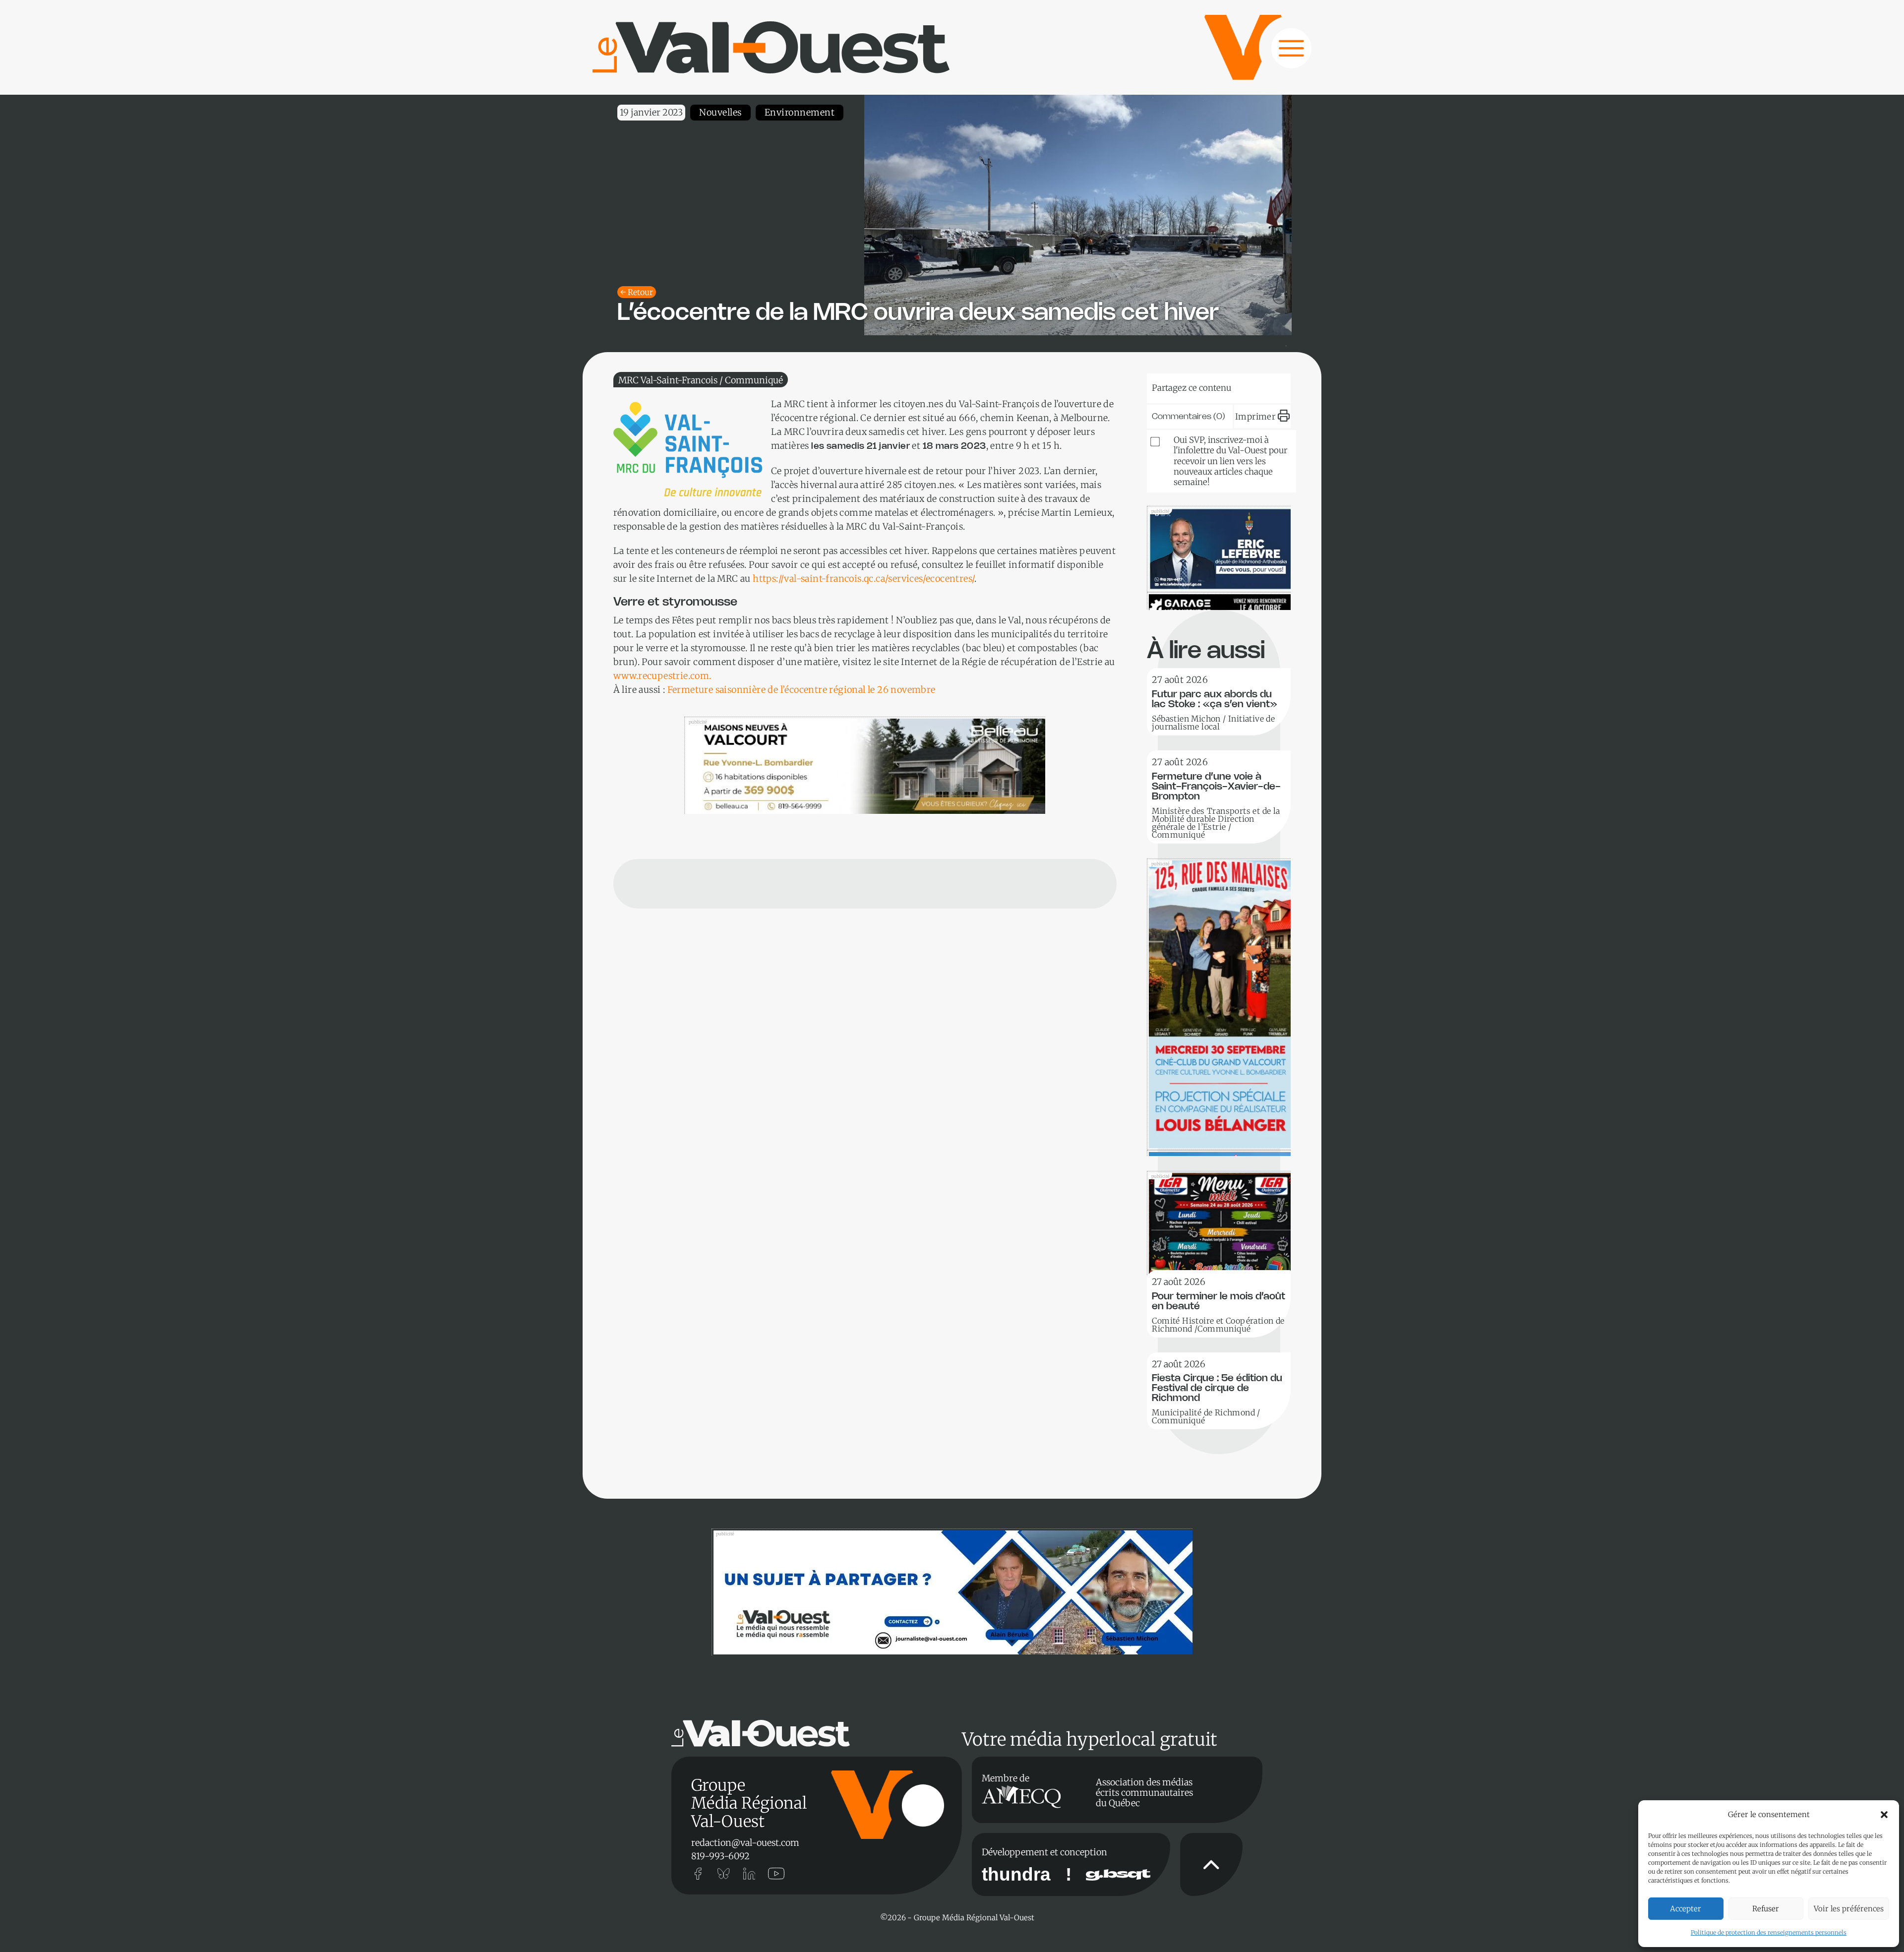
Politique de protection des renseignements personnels (1769, 1932)
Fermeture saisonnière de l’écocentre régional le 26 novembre (802, 690)
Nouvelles (720, 112)
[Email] (1238, 386)
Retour (640, 292)
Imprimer (1255, 417)
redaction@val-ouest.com (745, 1843)
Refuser (1766, 1909)
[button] (1884, 1815)
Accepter (1686, 1909)
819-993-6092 (720, 1856)
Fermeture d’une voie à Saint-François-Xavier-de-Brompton (1216, 787)
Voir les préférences (1849, 1909)
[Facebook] (1268, 386)
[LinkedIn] (1207, 386)
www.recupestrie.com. (662, 676)
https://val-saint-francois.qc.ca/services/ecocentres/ (863, 579)
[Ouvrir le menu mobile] (1282, 54)
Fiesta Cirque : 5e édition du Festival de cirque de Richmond (1217, 1388)
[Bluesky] (1177, 386)
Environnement (800, 112)
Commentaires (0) (1189, 417)
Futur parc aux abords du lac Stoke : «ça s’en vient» (1215, 700)
